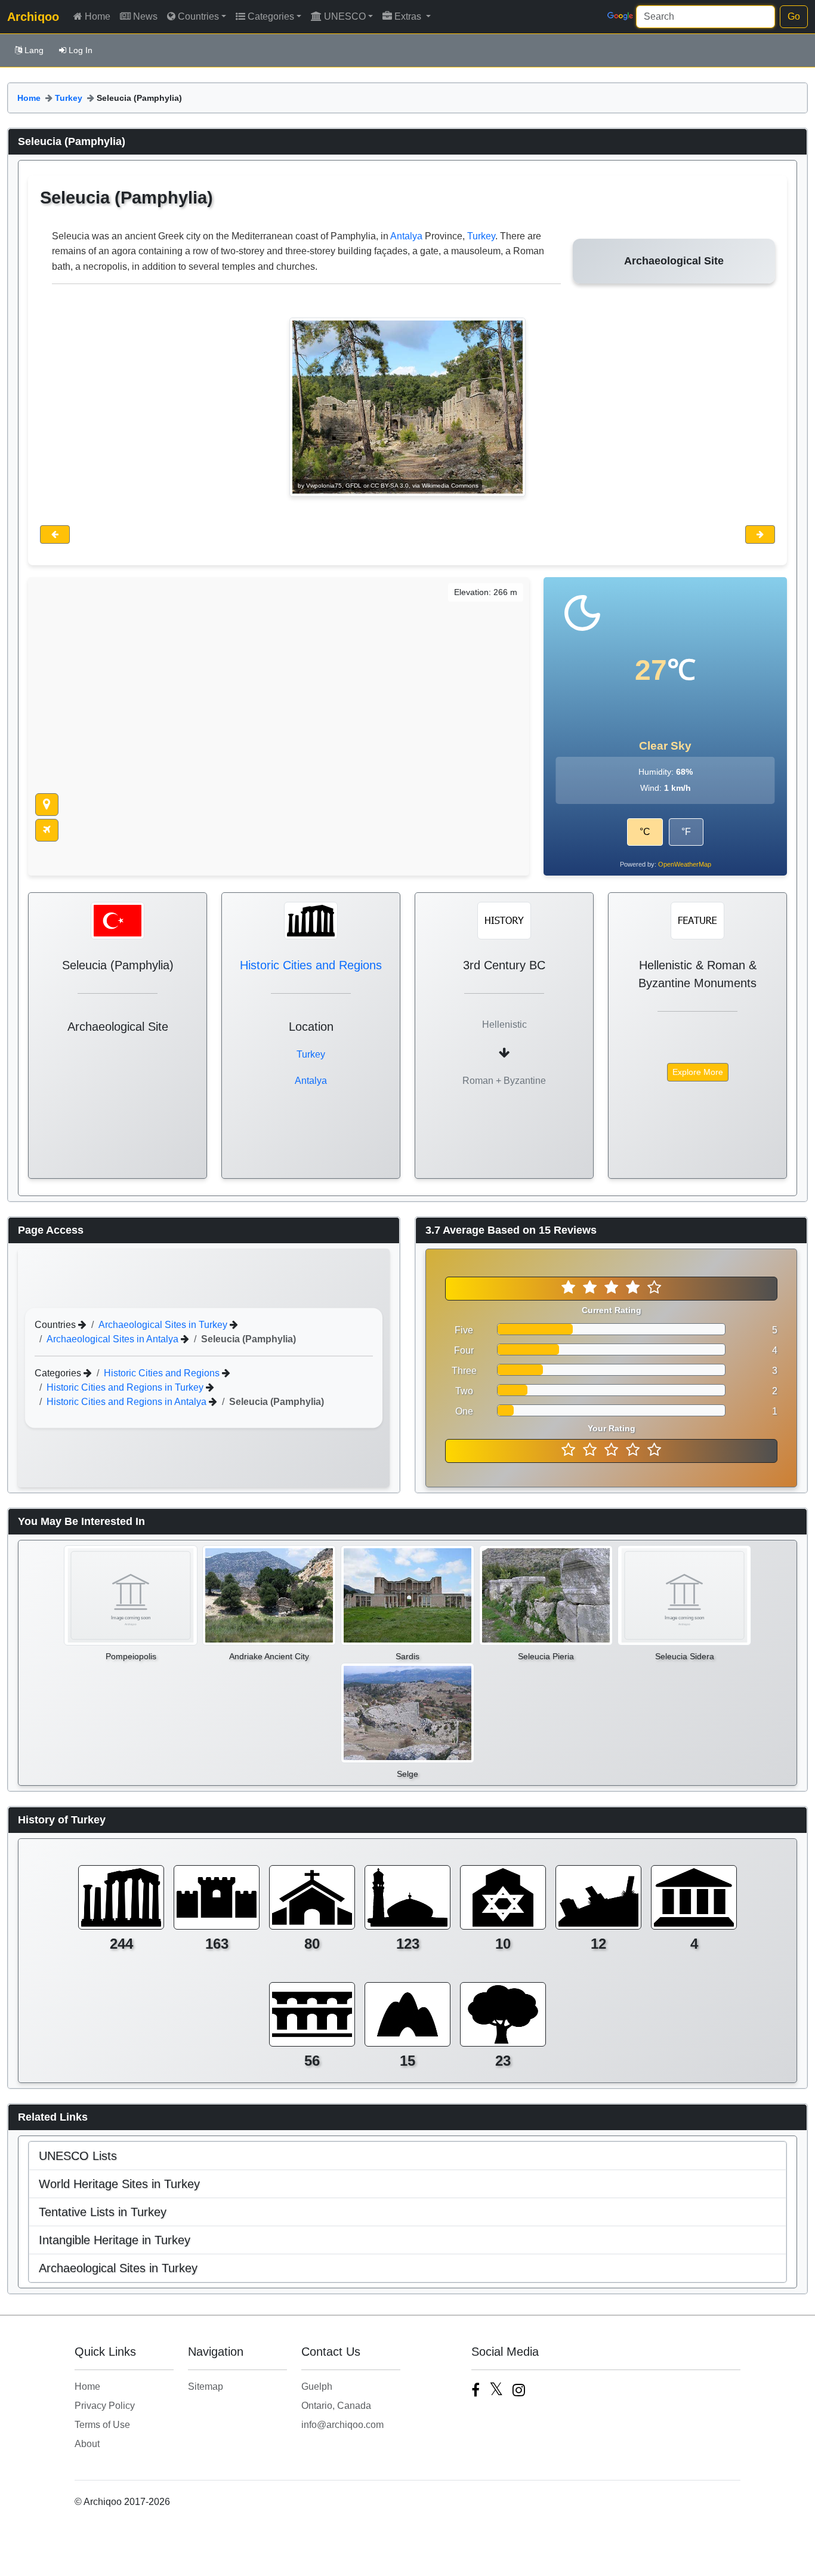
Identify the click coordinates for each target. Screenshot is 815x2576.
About (87, 2444)
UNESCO (345, 16)
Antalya (406, 236)
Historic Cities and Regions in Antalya (128, 1401)
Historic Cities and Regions (311, 965)
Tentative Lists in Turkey (103, 2212)
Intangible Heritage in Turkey (115, 2240)
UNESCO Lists (78, 2156)
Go (794, 16)
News (145, 16)
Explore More (698, 1072)
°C (645, 832)
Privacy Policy (105, 2406)
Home (98, 16)
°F (686, 832)
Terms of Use (102, 2425)
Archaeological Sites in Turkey (164, 1324)
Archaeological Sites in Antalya (114, 1338)
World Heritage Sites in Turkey (119, 2184)
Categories (271, 16)
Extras (409, 16)
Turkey (69, 98)
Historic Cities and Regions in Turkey (126, 1387)
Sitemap (206, 2387)
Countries (198, 16)
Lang (34, 50)
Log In (81, 50)
